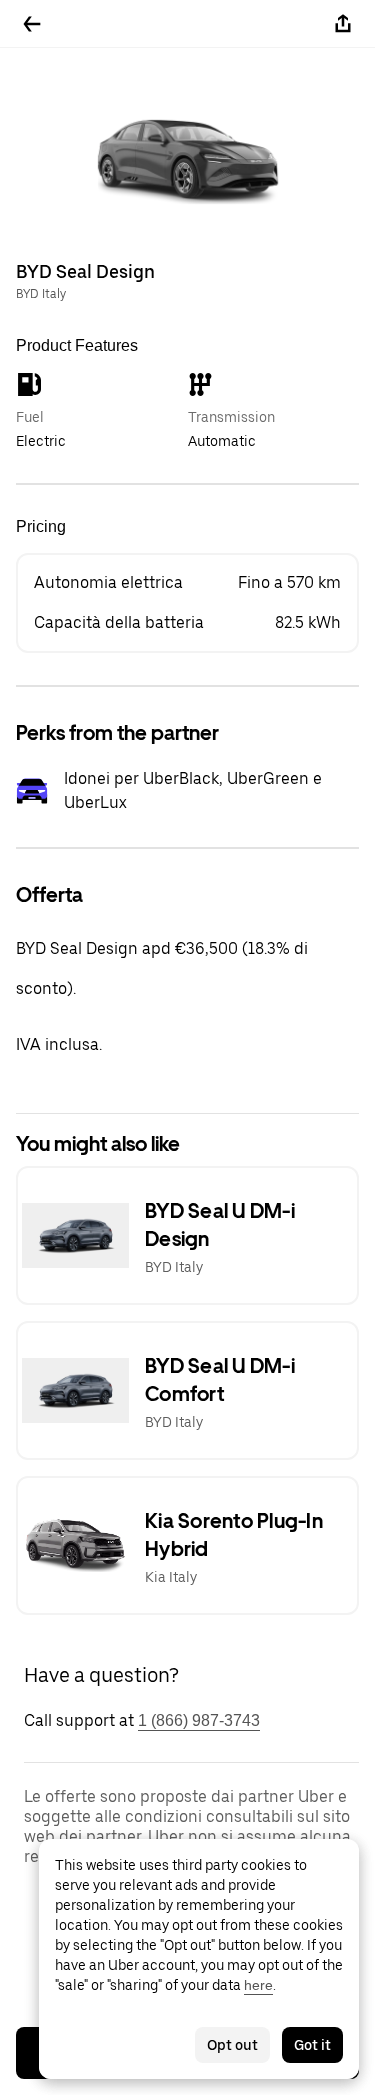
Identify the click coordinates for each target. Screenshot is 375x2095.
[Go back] (32, 24)
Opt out (232, 2045)
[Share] (343, 24)
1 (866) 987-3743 (199, 1720)
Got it (312, 2045)
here (258, 1985)
